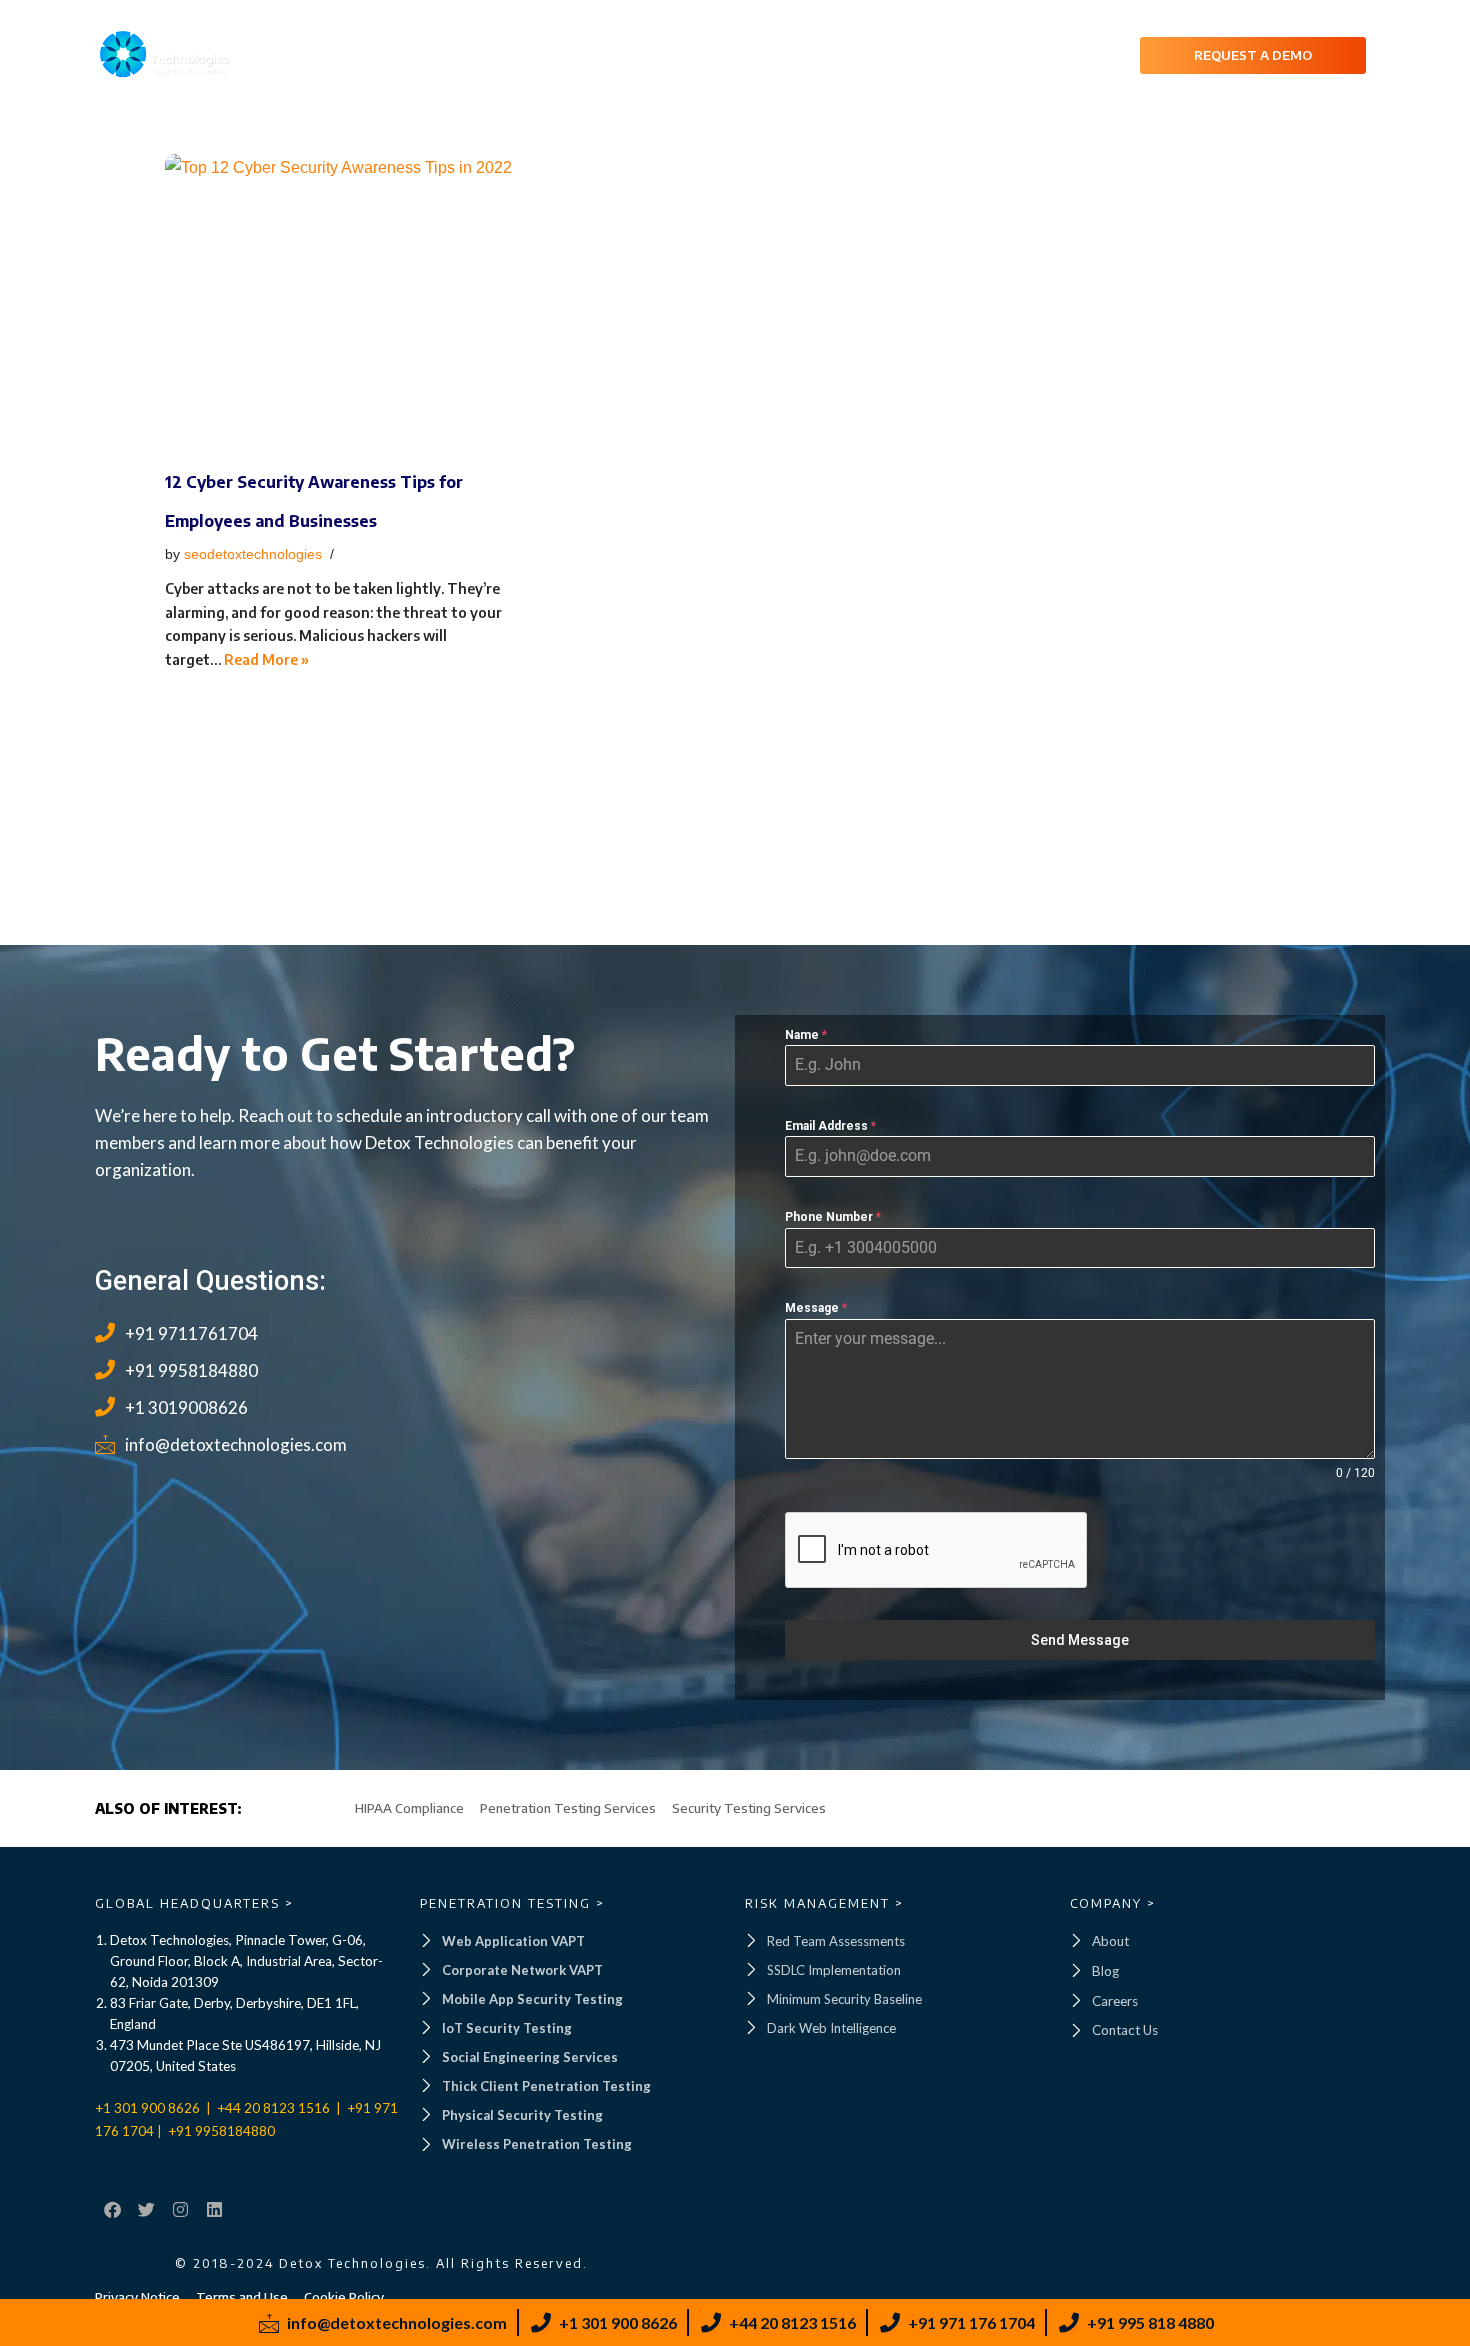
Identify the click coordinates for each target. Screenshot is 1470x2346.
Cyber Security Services (821, 54)
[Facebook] (112, 2210)
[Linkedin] (214, 2210)
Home (596, 54)
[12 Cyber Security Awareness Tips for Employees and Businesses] (345, 304)
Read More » (266, 659)
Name (806, 1035)
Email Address (830, 1126)
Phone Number (833, 1217)
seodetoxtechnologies (253, 554)
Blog (1076, 54)
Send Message (1080, 1640)
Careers (996, 54)
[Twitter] (146, 2210)
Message (816, 1308)
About (673, 54)
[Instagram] (180, 2210)
